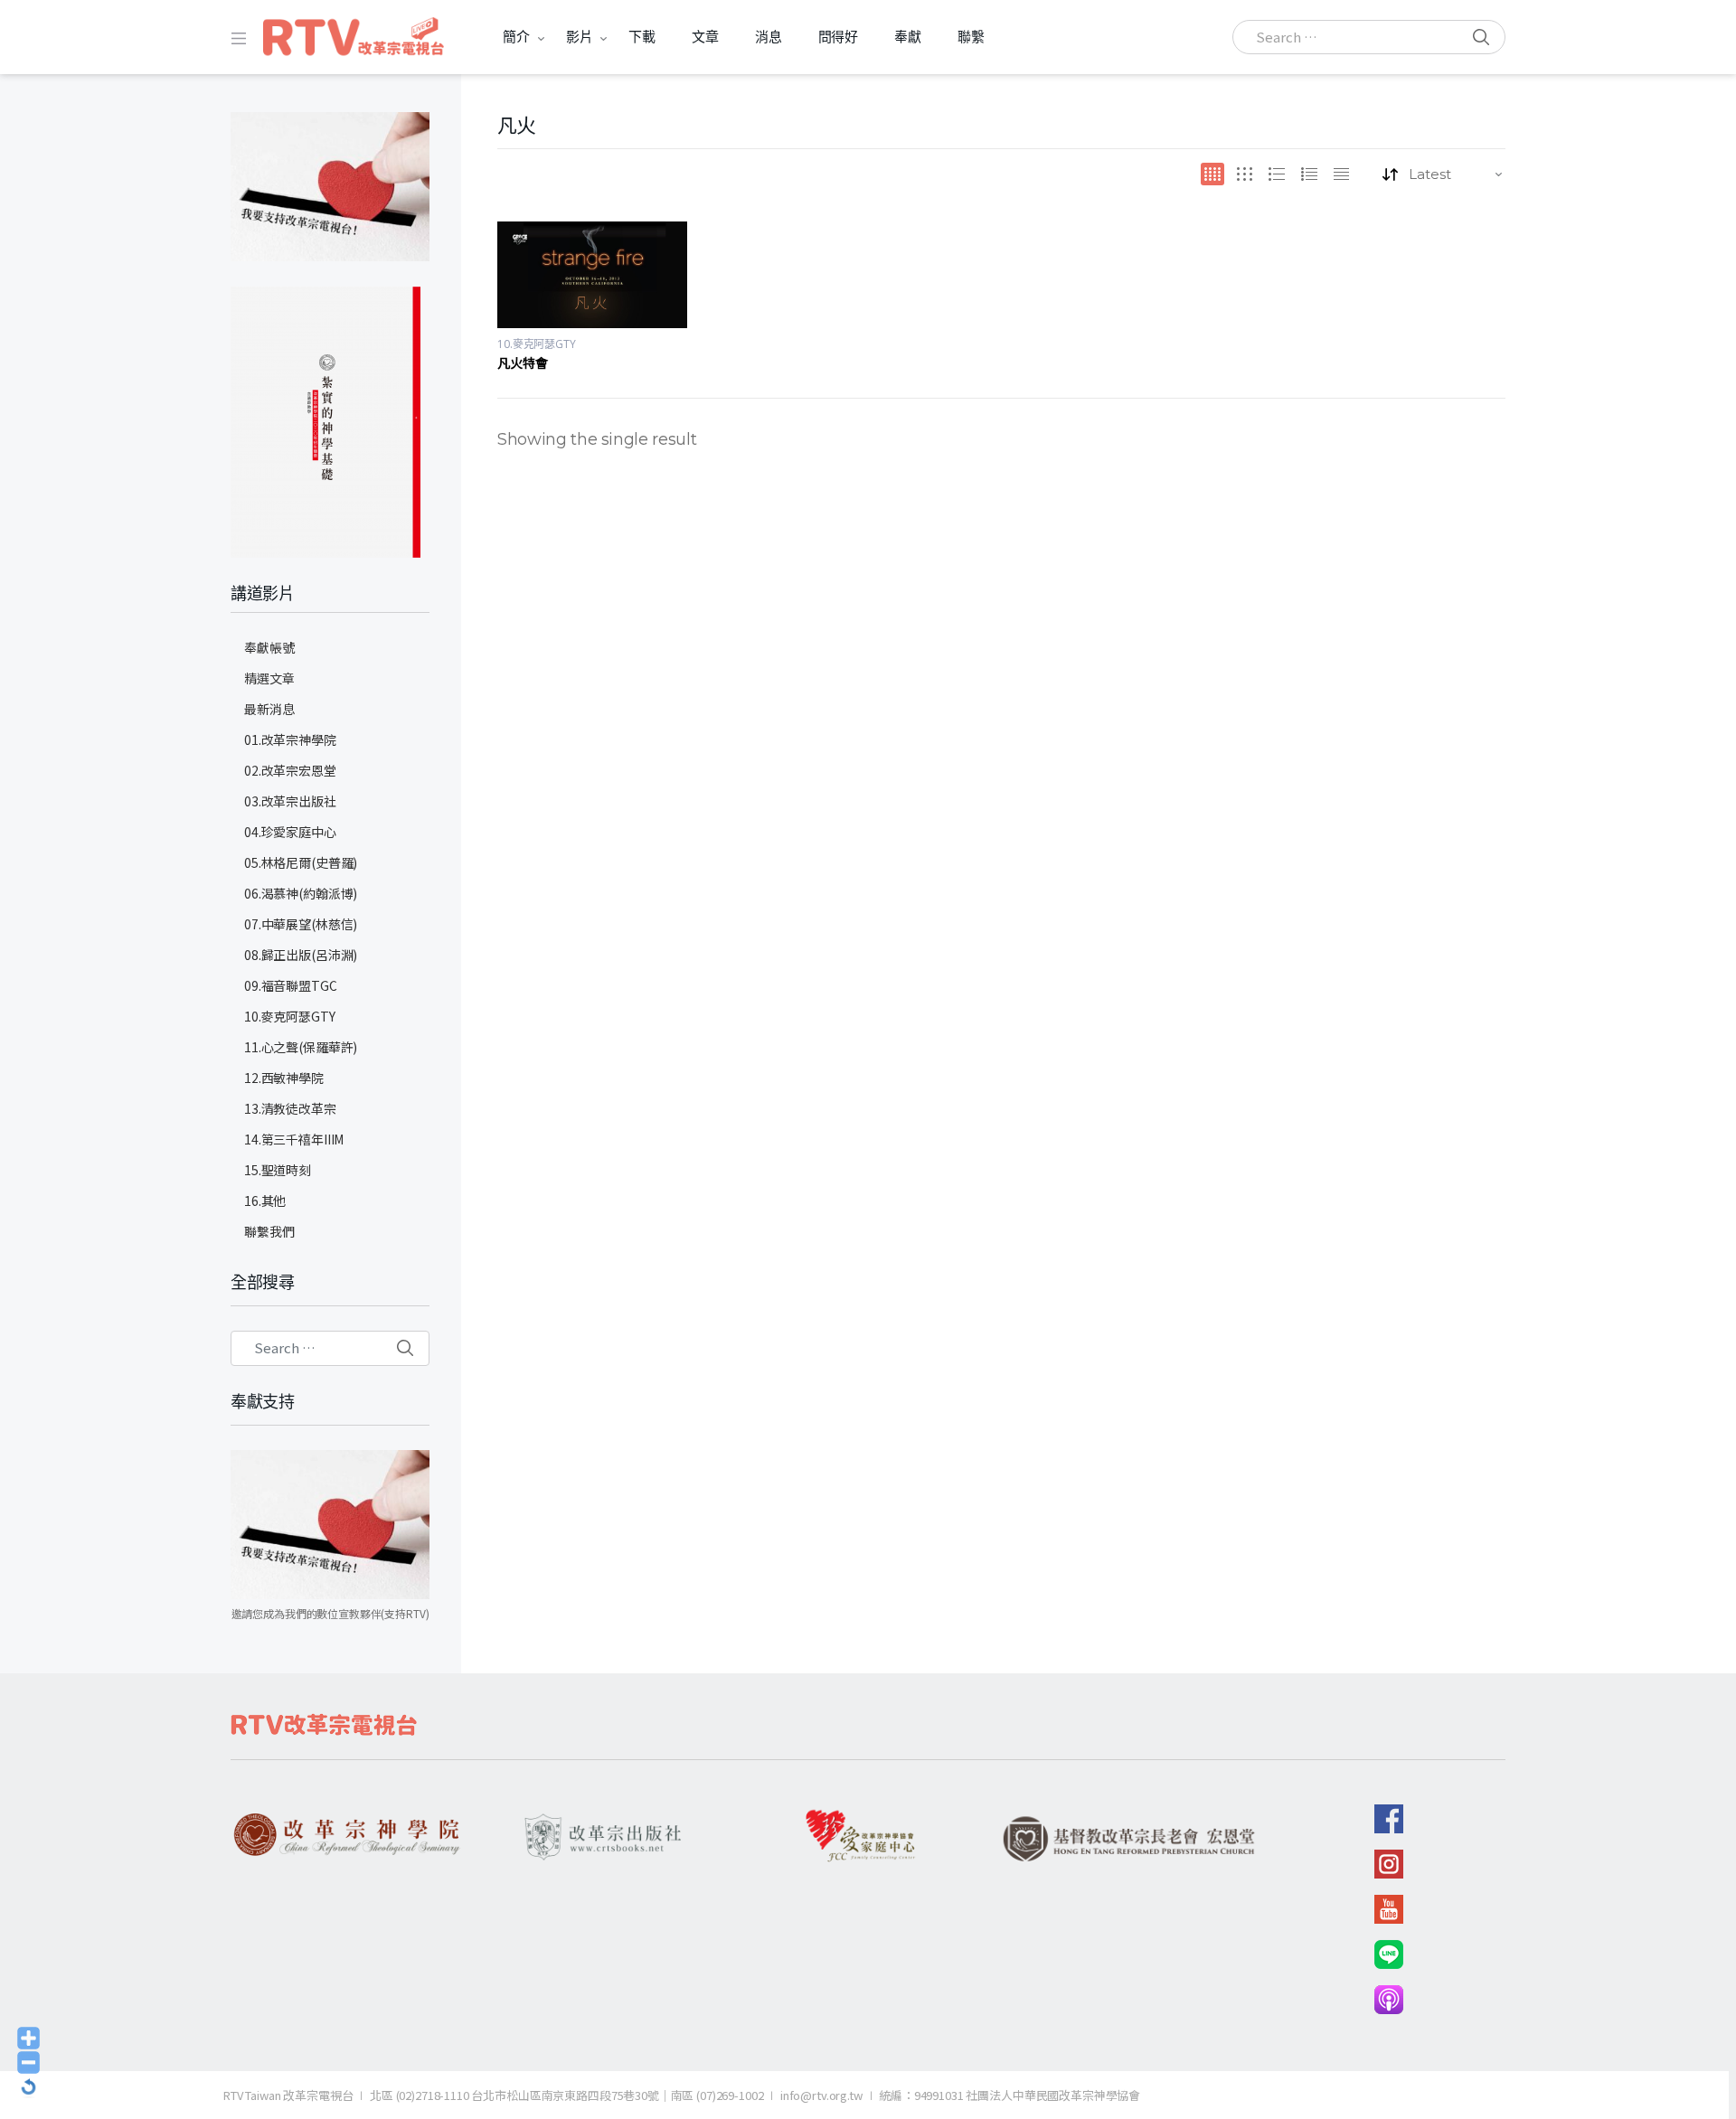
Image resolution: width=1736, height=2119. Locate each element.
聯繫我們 (269, 1231)
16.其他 (265, 1201)
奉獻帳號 (269, 647)
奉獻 (908, 37)
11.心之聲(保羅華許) (301, 1047)
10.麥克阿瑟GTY (537, 344)
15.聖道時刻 (278, 1170)
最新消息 (269, 709)
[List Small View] (1341, 174)
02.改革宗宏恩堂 (290, 770)
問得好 (839, 37)
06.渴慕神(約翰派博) (301, 893)
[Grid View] (1212, 174)
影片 (580, 37)
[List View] (1309, 174)
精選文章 (269, 678)
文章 (705, 37)
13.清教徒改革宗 (290, 1108)
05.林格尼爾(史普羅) (301, 862)
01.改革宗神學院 (290, 739)
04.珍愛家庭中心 (290, 832)
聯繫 (971, 37)
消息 (769, 37)
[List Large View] (1277, 174)
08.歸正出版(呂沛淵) (301, 955)
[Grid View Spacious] (1245, 174)
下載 (642, 37)
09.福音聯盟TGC (291, 985)
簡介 (516, 37)
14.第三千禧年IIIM (294, 1139)
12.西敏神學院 (284, 1078)
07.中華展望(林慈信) (301, 924)
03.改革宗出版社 (290, 801)
